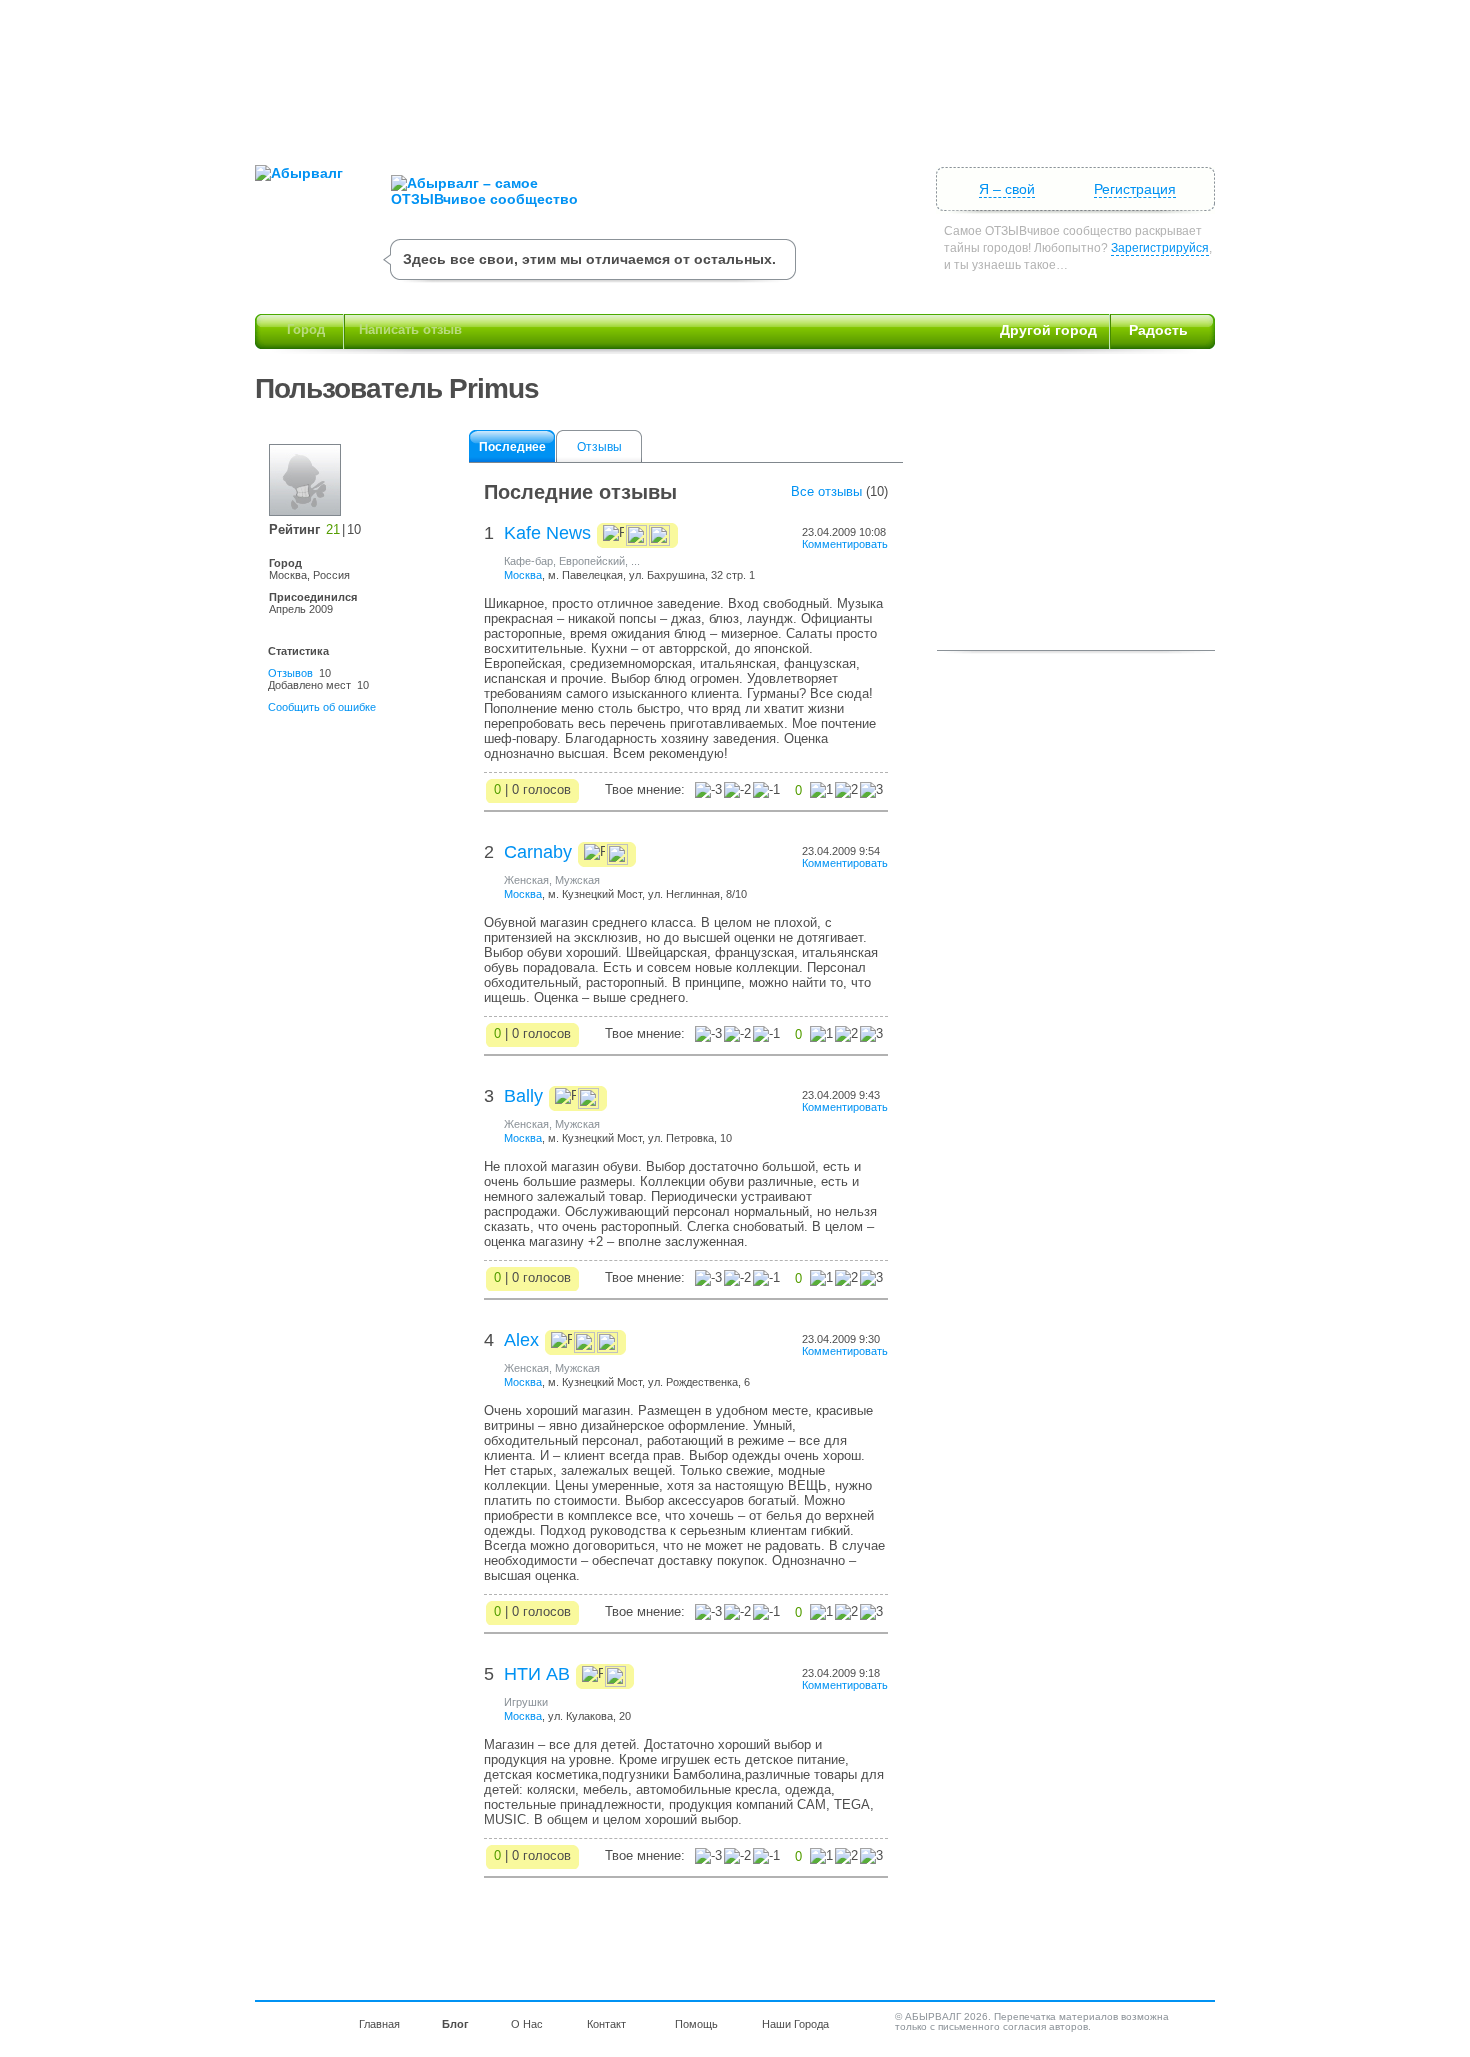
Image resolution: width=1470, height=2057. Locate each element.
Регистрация (1135, 189)
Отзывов (290, 673)
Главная (379, 2024)
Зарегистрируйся (1160, 248)
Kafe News (547, 533)
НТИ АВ (537, 1674)
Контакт (606, 2024)
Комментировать (845, 544)
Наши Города (795, 2024)
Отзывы (599, 447)
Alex (521, 1340)
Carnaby (538, 852)
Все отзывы (826, 491)
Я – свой (1007, 189)
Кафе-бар (528, 561)
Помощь (696, 2024)
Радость (1158, 330)
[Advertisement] (735, 75)
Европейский (592, 561)
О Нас (527, 2024)
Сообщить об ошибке (322, 707)
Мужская (577, 880)
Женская (526, 880)
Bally (523, 1096)
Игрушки (526, 1702)
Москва (523, 575)
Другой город (1048, 330)
